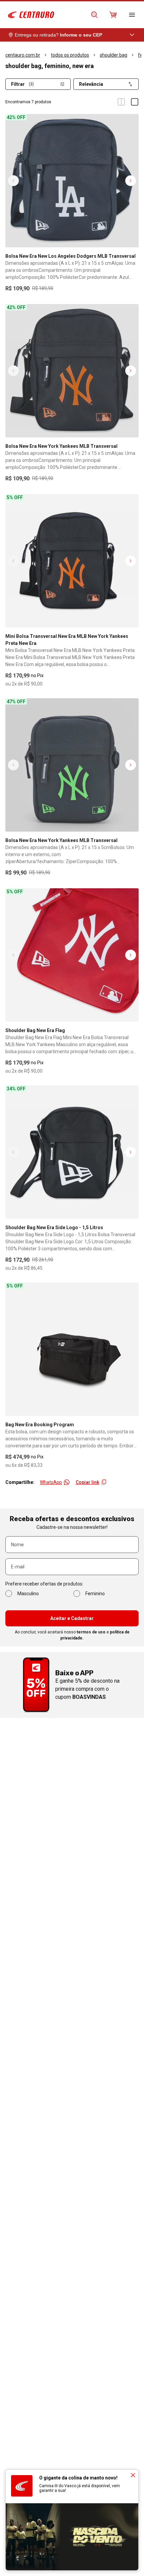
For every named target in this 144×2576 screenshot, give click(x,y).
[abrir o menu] (132, 15)
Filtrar (22, 84)
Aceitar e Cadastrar (72, 1618)
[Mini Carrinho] (113, 15)
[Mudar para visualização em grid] (121, 102)
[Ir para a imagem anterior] (13, 181)
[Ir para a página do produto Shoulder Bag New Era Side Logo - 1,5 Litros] (72, 1152)
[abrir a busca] (94, 15)
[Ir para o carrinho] (113, 15)
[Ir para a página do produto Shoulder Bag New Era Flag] (72, 955)
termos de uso (91, 1632)
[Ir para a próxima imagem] (131, 181)
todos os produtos (70, 55)
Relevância (91, 84)
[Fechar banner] (133, 2475)
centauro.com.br (23, 55)
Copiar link (87, 1482)
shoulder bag (114, 55)
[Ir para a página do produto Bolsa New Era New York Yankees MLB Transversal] (72, 371)
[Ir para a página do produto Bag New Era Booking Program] (72, 1349)
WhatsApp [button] (51, 1482)
